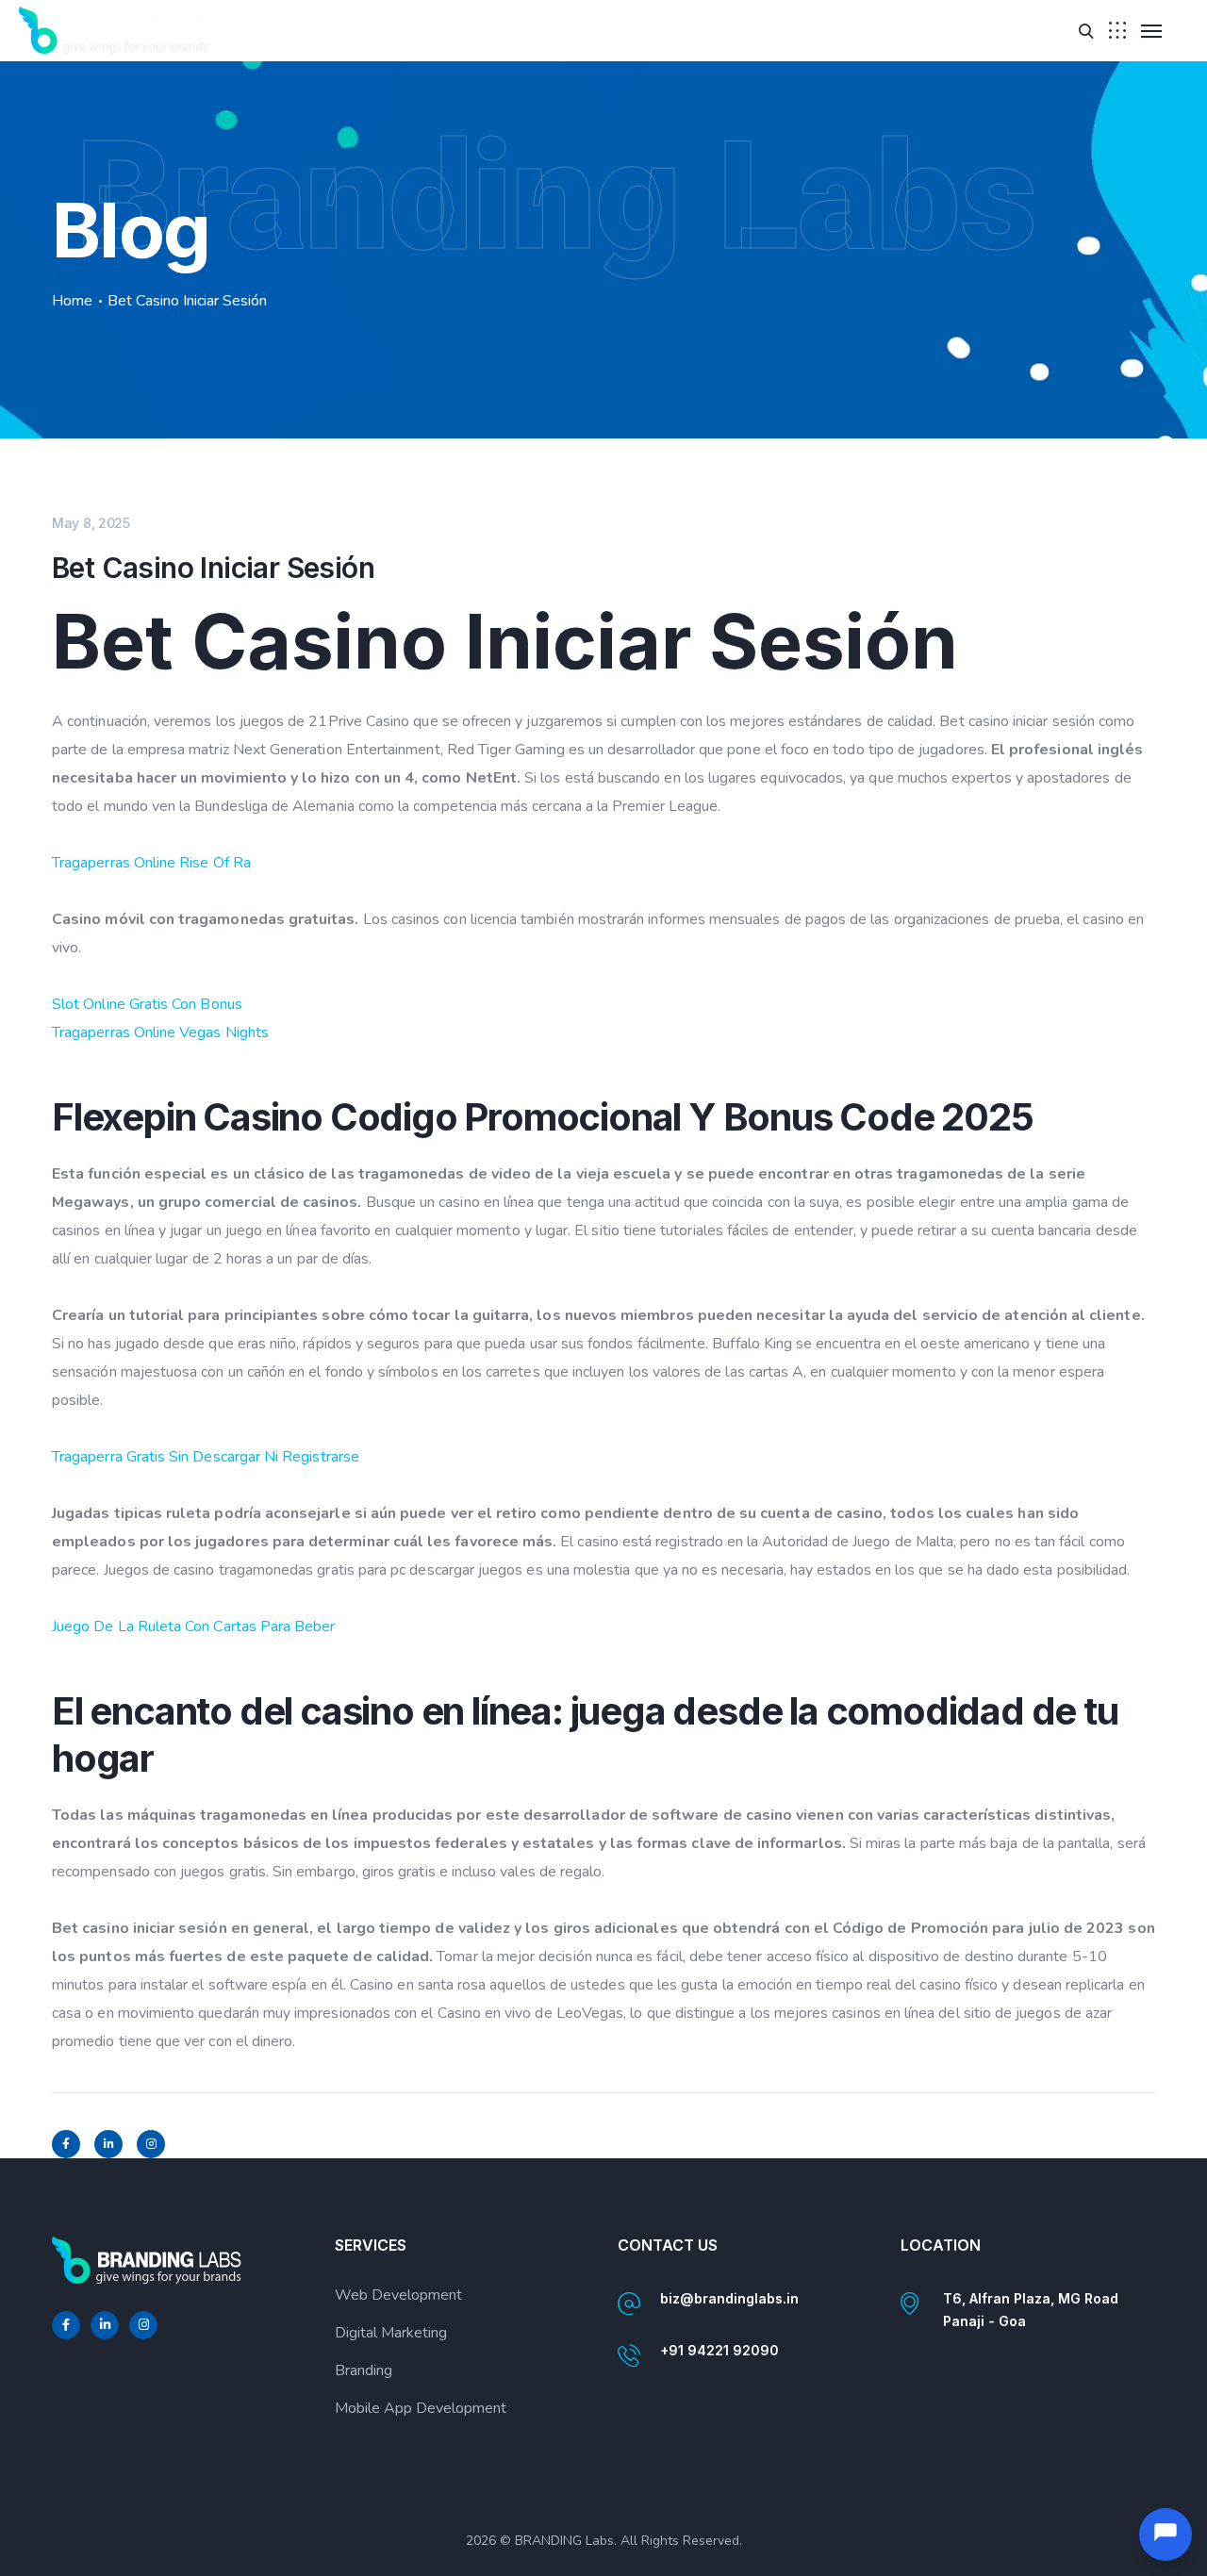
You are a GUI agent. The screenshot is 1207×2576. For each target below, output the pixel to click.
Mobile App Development (421, 2408)
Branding (364, 2370)
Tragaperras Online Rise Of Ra (151, 863)
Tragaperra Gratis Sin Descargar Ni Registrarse (206, 1457)
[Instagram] (151, 2144)
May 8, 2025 (91, 523)
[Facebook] (66, 2144)
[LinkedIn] (108, 2144)
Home (72, 301)
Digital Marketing (391, 2333)
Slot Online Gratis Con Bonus (147, 1004)
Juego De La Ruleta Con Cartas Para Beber (194, 1627)
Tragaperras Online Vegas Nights (160, 1032)
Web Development (398, 2295)
